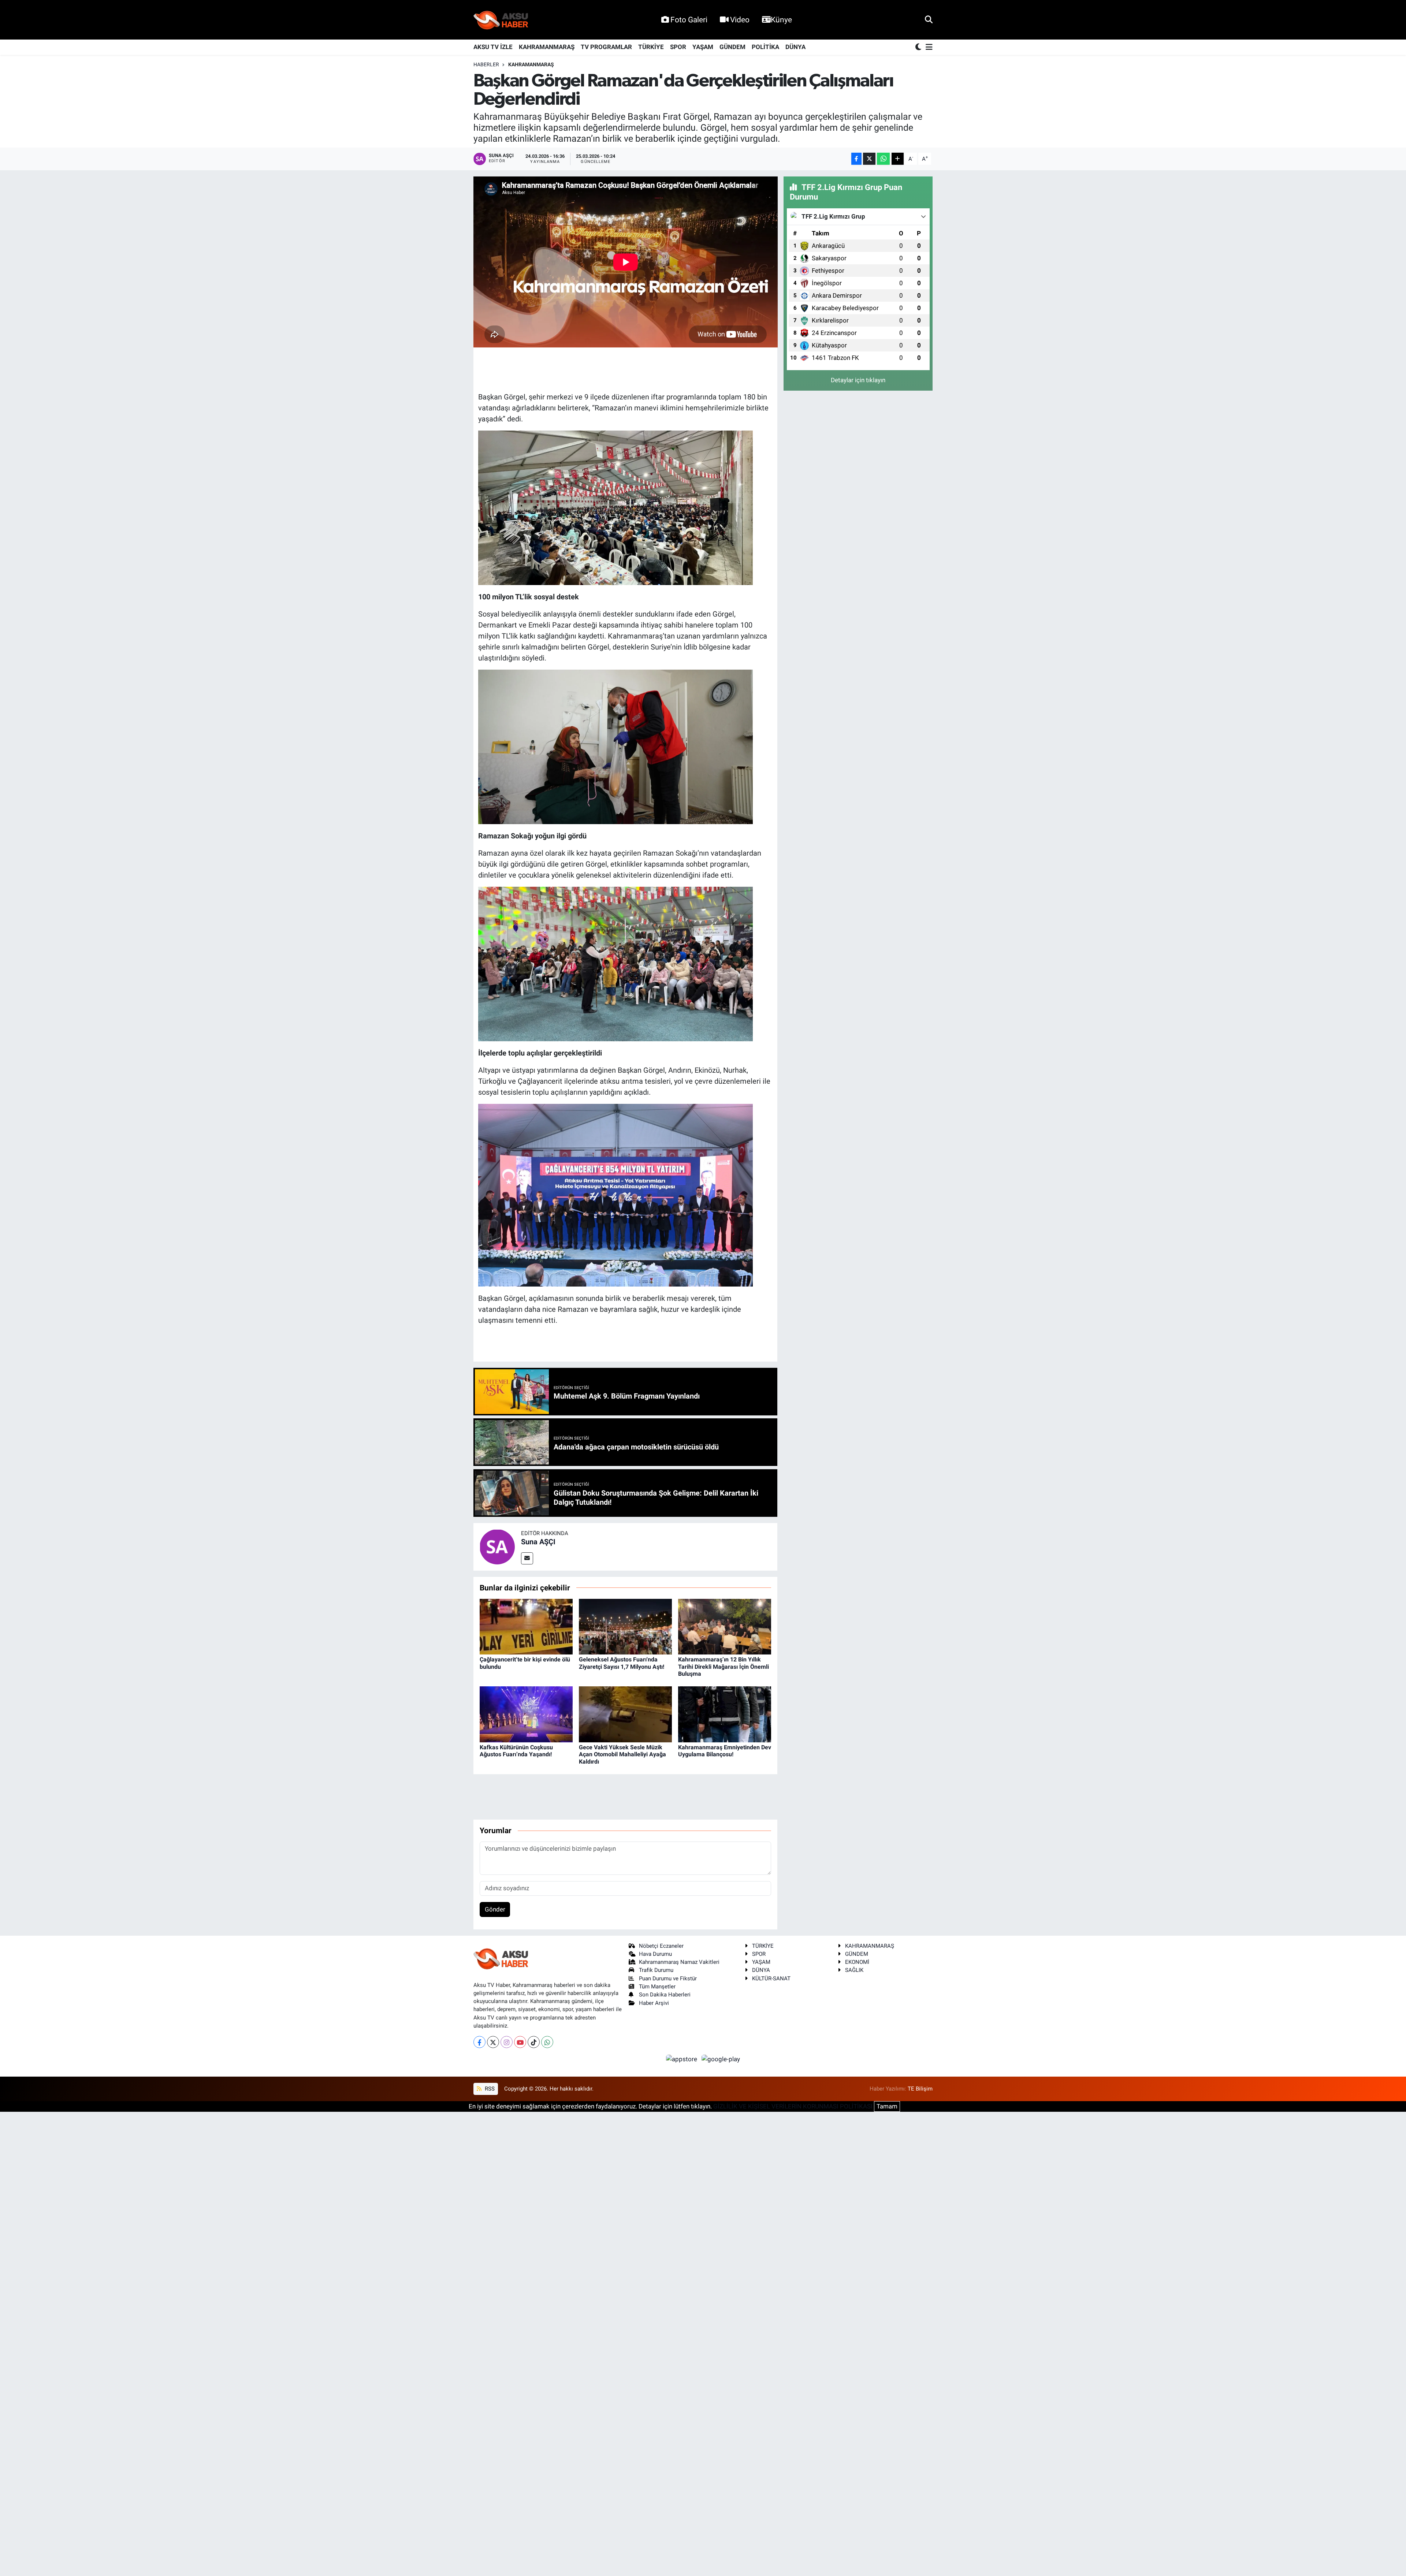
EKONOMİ (857, 1962)
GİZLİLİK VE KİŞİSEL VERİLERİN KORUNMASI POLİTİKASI (793, 2106)
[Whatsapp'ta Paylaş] (883, 159)
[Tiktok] (534, 2042)
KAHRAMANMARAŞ (547, 47)
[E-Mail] (527, 1558)
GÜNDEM (732, 47)
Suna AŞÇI (538, 1542)
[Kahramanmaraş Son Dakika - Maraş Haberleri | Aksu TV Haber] (501, 20)
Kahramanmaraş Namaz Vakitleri (679, 1962)
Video (740, 20)
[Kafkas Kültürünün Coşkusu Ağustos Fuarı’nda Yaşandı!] (526, 1714)
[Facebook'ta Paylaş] (856, 159)
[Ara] (929, 19)
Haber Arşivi (654, 2003)
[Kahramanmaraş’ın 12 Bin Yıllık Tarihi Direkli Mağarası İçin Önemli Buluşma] (725, 1626)
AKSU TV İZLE (493, 47)
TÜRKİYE (651, 47)
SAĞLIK (854, 1970)
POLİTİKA (765, 47)
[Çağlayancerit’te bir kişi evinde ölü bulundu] (526, 1626)
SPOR (678, 47)
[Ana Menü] (928, 47)
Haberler (486, 64)
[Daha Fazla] (898, 159)
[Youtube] (520, 2042)
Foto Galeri (689, 20)
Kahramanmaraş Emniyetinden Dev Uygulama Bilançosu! (725, 1751)
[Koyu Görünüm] (919, 47)
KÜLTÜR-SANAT (771, 1978)
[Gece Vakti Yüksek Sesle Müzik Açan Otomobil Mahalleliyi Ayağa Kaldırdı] (625, 1714)
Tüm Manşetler (657, 1987)
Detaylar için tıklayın (858, 380)
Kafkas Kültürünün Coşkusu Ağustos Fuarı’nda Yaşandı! (516, 1751)
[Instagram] (507, 2042)
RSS (489, 2089)
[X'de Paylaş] (869, 159)
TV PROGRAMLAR (606, 47)
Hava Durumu (655, 1954)
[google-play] (721, 2059)
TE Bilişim (920, 2089)
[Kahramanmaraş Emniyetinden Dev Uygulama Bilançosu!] (725, 1714)
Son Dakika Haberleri (665, 1995)
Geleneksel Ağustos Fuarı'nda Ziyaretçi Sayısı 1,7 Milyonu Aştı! (622, 1663)
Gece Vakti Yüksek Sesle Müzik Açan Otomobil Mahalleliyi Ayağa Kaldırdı (622, 1754)
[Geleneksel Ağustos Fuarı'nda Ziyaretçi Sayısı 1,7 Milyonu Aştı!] (625, 1626)
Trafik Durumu (656, 1970)
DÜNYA (795, 47)
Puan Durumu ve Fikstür (668, 1978)
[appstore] (682, 2059)
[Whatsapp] (547, 2042)
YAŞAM (703, 47)
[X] (493, 2042)
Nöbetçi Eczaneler (661, 1946)
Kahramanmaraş (531, 64)
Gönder (495, 1909)
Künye (781, 20)
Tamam (887, 2106)
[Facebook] (479, 2042)
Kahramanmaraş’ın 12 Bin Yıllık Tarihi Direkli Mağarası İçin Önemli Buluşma (724, 1666)
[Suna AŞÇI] (497, 1546)
